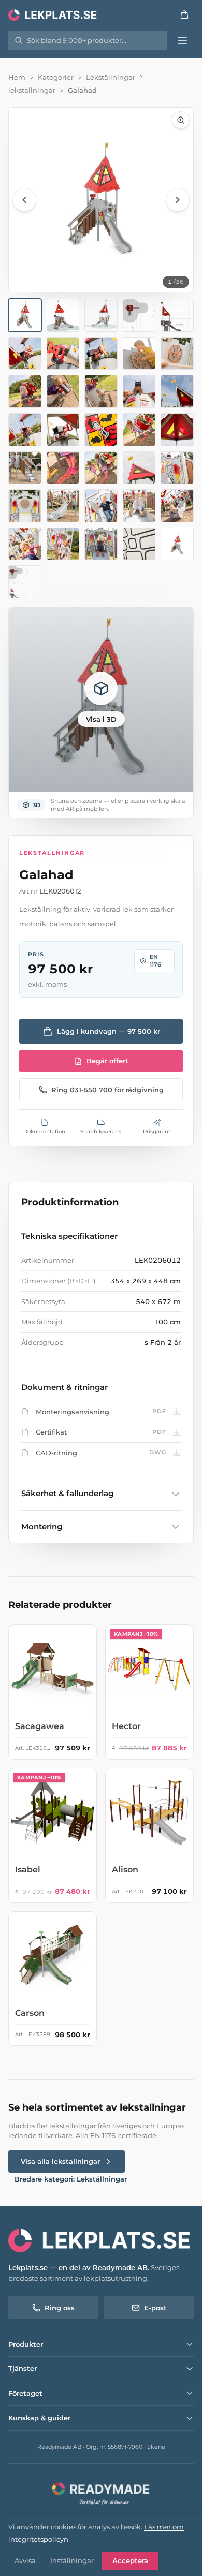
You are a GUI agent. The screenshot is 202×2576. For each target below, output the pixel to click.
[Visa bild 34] (139, 544)
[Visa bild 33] (101, 544)
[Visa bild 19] (139, 430)
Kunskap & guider (39, 2418)
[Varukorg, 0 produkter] (184, 14)
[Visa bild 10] (177, 354)
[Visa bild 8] (101, 354)
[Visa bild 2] (63, 315)
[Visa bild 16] (25, 430)
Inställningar (72, 2560)
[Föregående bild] (24, 200)
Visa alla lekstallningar (60, 2161)
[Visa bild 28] (101, 506)
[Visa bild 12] (63, 391)
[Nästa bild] (178, 200)
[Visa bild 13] (101, 391)
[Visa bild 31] (25, 544)
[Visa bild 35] (177, 544)
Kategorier (56, 77)
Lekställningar (111, 77)
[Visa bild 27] (63, 506)
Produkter (26, 2344)
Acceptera (130, 2560)
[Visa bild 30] (177, 506)
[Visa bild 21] (25, 468)
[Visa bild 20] (177, 430)
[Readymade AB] (101, 2493)
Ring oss (60, 2308)
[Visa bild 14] (139, 391)
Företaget (25, 2393)
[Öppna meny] (182, 40)
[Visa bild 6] (25, 354)
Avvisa (25, 2560)
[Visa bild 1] (25, 315)
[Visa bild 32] (63, 544)
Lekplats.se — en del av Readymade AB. (79, 2267)
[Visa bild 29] (139, 506)
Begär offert (107, 1061)
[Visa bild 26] (25, 506)
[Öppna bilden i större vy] (101, 200)
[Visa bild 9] (139, 354)
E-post (155, 2308)
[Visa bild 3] (101, 315)
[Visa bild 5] (177, 315)
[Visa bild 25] (177, 468)
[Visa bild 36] (25, 582)
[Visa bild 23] (101, 468)
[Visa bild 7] (63, 354)
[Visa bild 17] (63, 430)
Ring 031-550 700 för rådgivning (107, 1090)
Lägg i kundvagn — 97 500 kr (109, 1031)
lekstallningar (32, 90)
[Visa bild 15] (177, 391)
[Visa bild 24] (139, 468)
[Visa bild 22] (63, 468)
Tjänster (23, 2368)
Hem (17, 77)
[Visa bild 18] (101, 430)
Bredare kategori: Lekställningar (71, 2179)
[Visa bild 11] (25, 391)
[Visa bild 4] (139, 315)
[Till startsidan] (53, 14)
